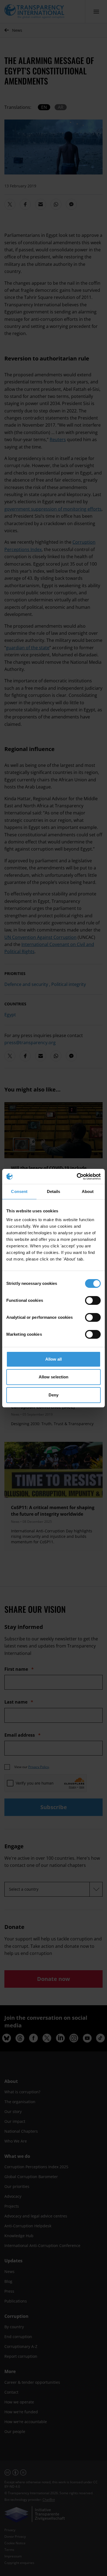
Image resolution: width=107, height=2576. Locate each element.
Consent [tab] (19, 1191)
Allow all (54, 1359)
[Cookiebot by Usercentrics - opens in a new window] (77, 1177)
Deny (54, 1395)
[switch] (93, 1300)
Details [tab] (54, 1191)
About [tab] (88, 1191)
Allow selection (54, 1377)
